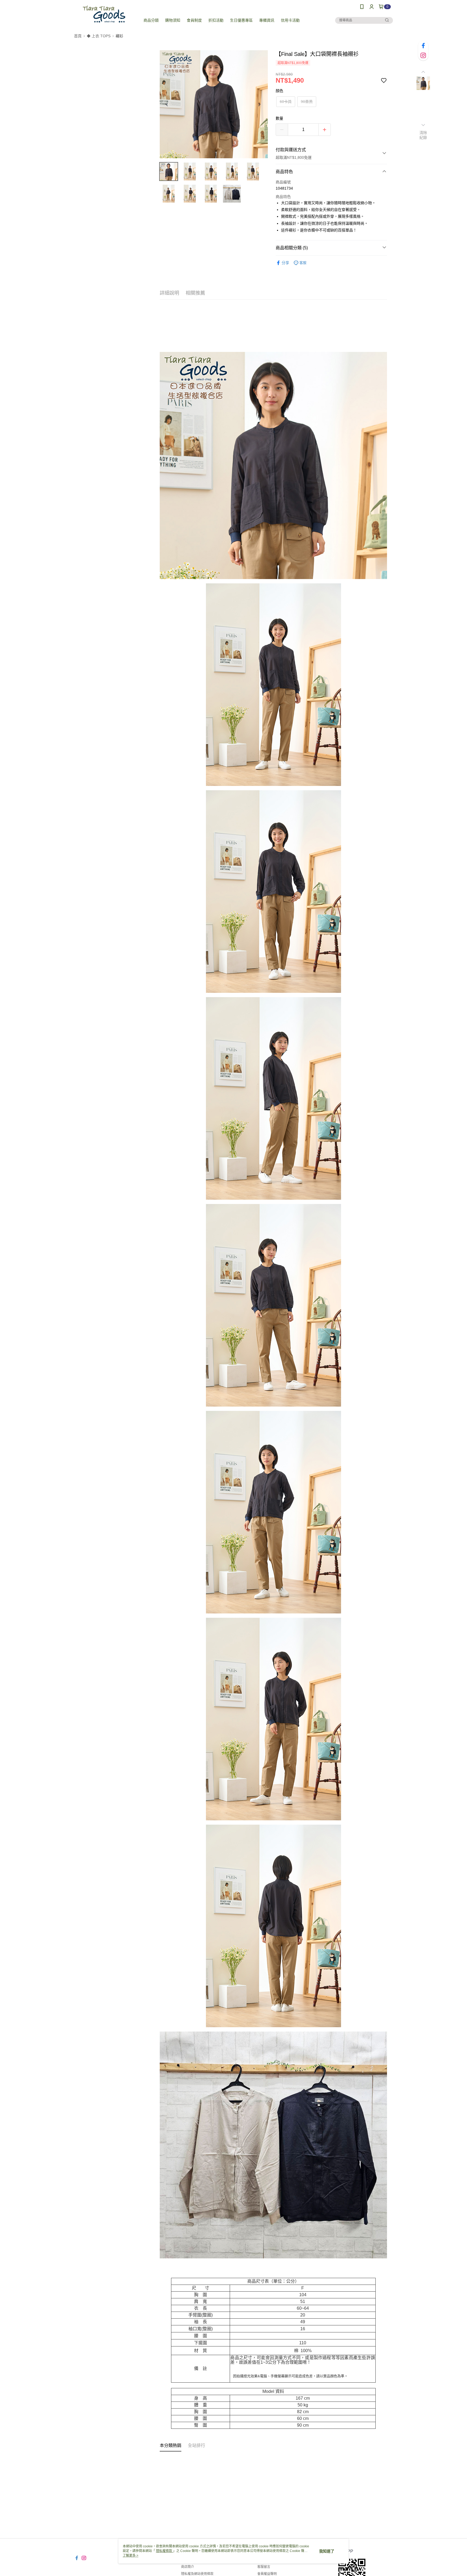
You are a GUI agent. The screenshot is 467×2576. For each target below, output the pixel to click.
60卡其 (286, 102)
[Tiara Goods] (104, 14)
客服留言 (264, 2567)
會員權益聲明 (267, 2574)
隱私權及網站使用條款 (197, 2574)
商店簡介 (188, 2567)
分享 (285, 263)
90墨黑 (307, 102)
